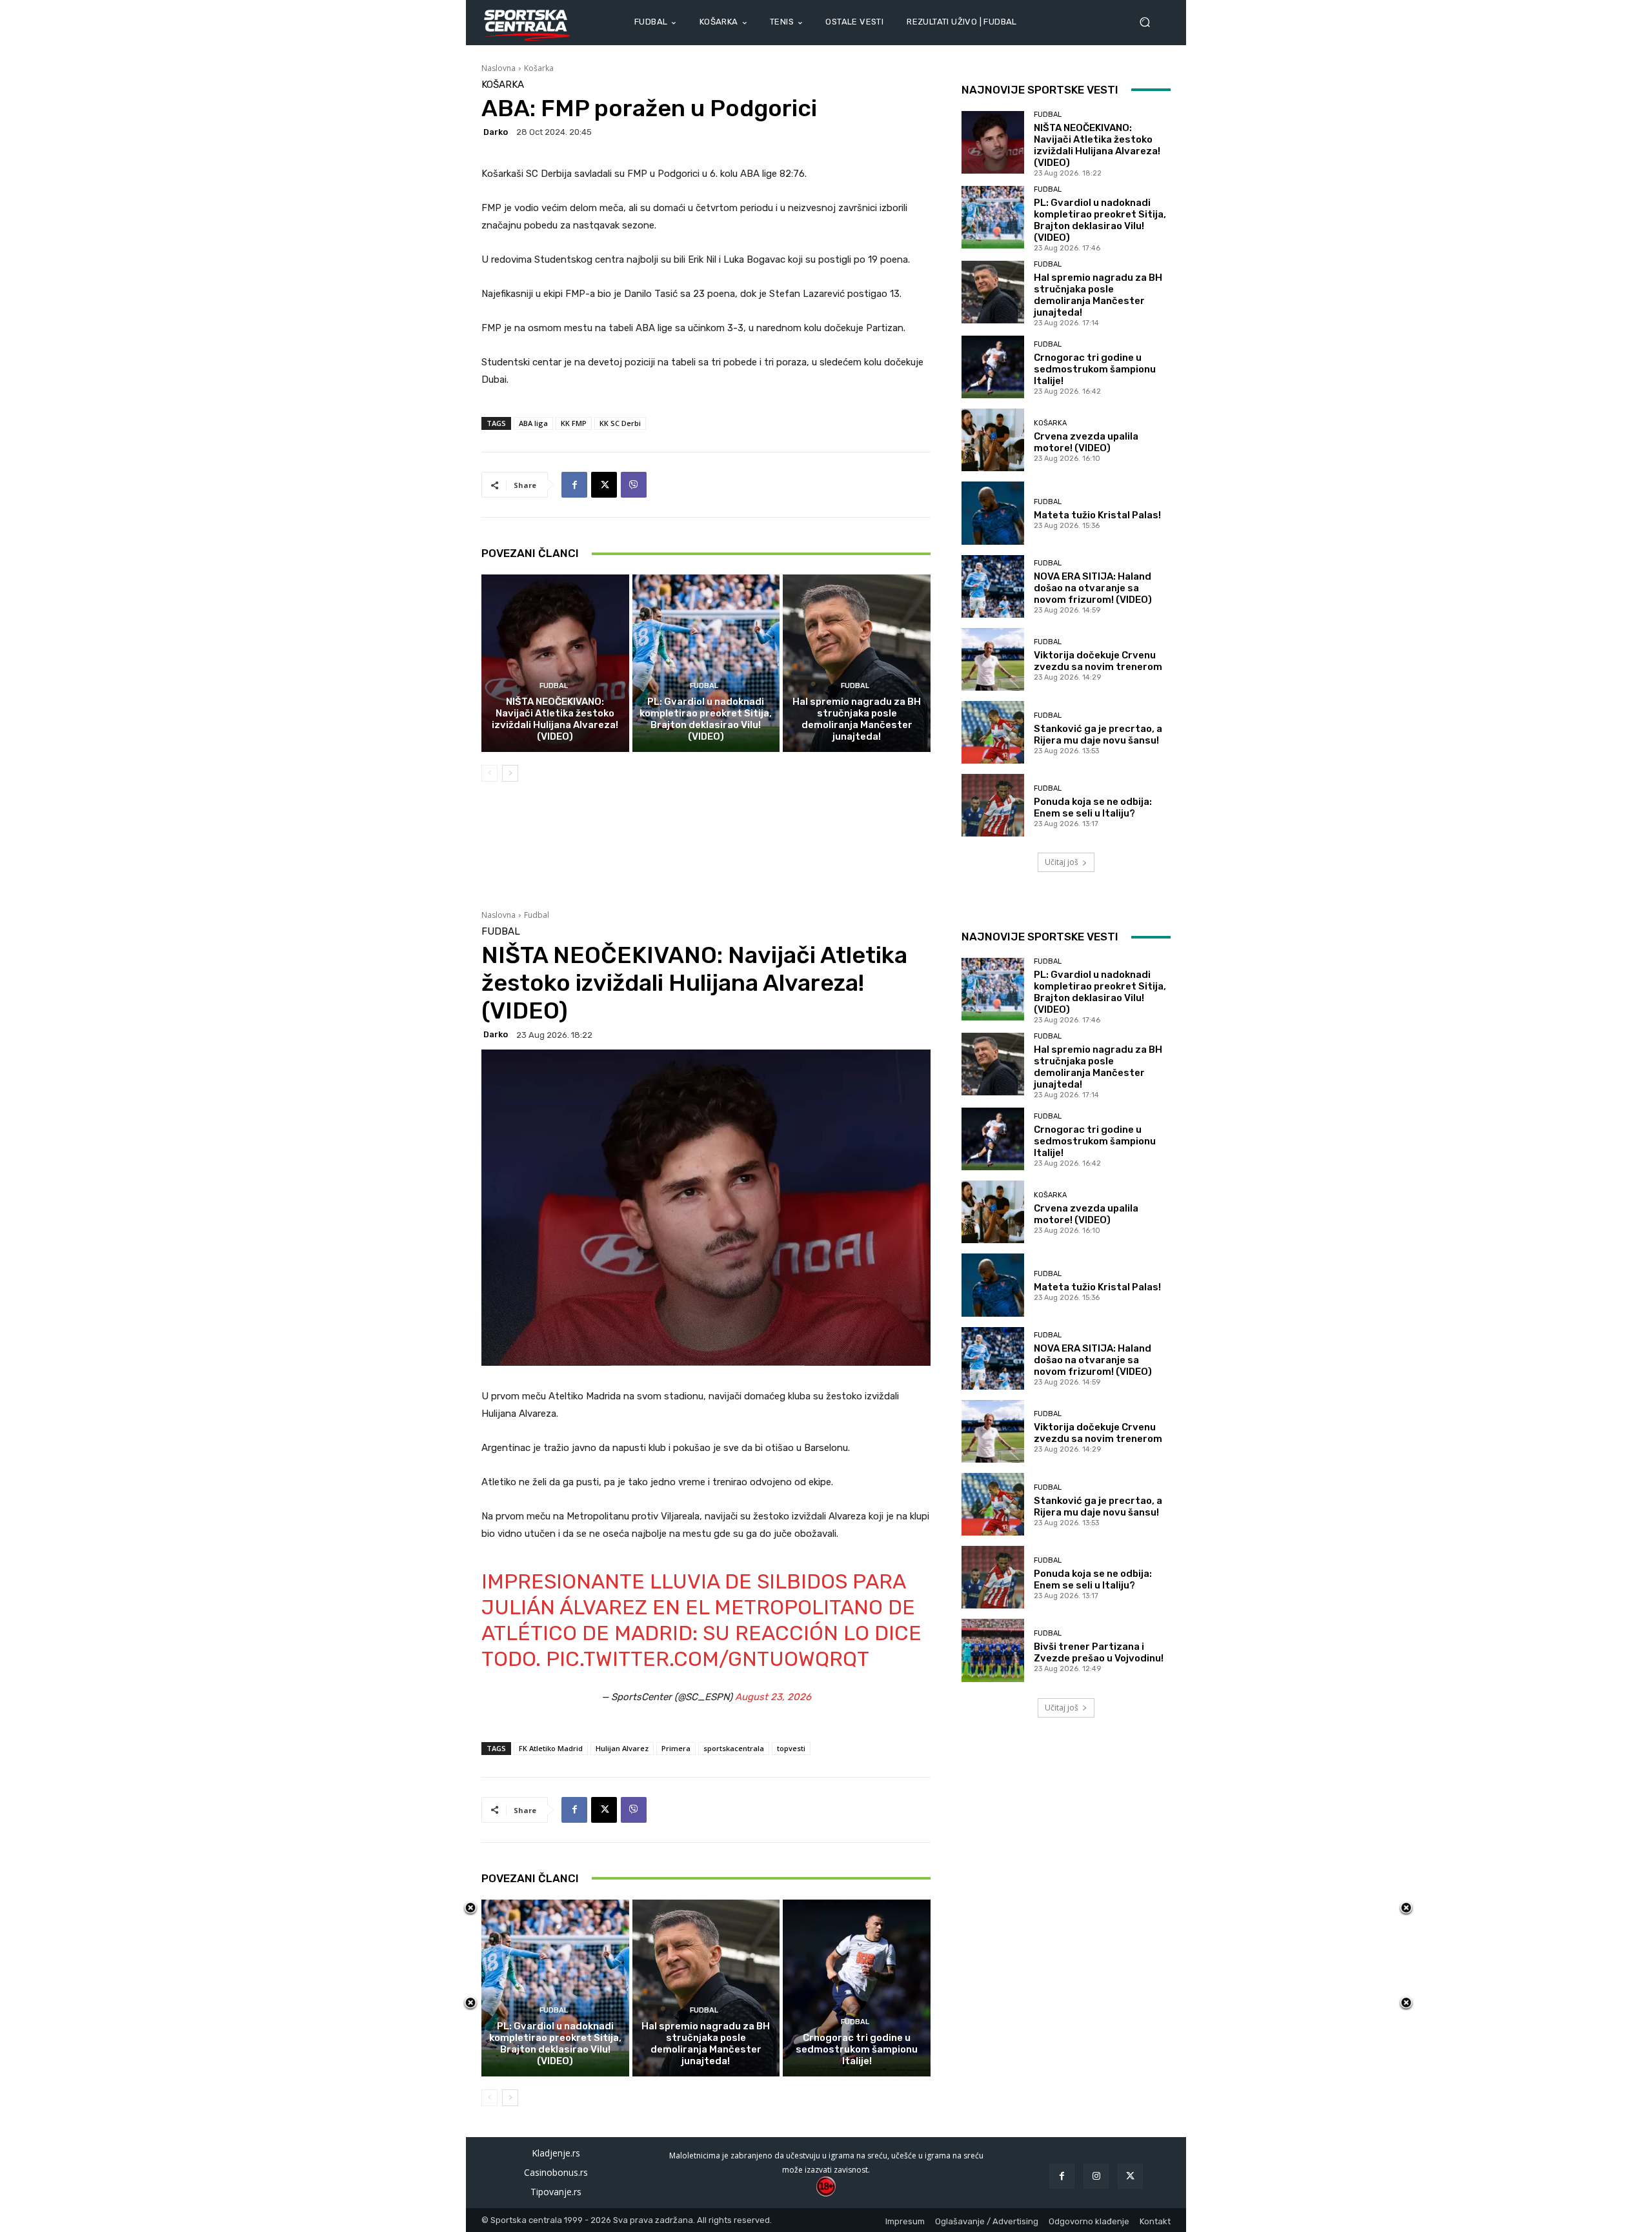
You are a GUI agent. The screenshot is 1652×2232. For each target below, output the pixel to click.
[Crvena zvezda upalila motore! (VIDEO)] (993, 440)
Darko (496, 132)
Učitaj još (1062, 862)
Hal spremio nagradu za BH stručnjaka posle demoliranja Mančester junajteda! (857, 719)
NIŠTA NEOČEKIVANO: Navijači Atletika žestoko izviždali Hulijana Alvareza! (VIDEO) (555, 719)
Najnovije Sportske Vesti (1040, 90)
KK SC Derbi (620, 423)
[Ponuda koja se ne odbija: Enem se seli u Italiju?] (993, 805)
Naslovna (499, 68)
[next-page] (510, 773)
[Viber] (634, 485)
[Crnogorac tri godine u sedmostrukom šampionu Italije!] (993, 367)
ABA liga (533, 423)
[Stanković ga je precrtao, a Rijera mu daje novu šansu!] (993, 732)
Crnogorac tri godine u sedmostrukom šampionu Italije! (1095, 369)
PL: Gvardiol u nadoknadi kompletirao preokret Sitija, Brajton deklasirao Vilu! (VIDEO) (706, 719)
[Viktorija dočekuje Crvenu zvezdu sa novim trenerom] (993, 659)
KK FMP (574, 423)
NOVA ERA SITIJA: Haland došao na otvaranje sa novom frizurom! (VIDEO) (1093, 588)
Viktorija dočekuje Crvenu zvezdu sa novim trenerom (1098, 661)
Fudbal (554, 686)
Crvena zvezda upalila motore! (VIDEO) (1086, 442)
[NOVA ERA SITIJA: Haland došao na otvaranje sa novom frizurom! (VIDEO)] (993, 586)
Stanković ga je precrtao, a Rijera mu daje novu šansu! (1098, 735)
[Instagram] (1096, 2176)
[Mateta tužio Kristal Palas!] (993, 513)
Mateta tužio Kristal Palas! (1097, 515)
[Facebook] (574, 485)
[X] (604, 485)
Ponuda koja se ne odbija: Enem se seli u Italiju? (1093, 807)
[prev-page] (489, 773)
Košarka (539, 68)
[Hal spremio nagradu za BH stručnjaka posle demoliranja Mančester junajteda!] (857, 663)
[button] (1150, 22)
